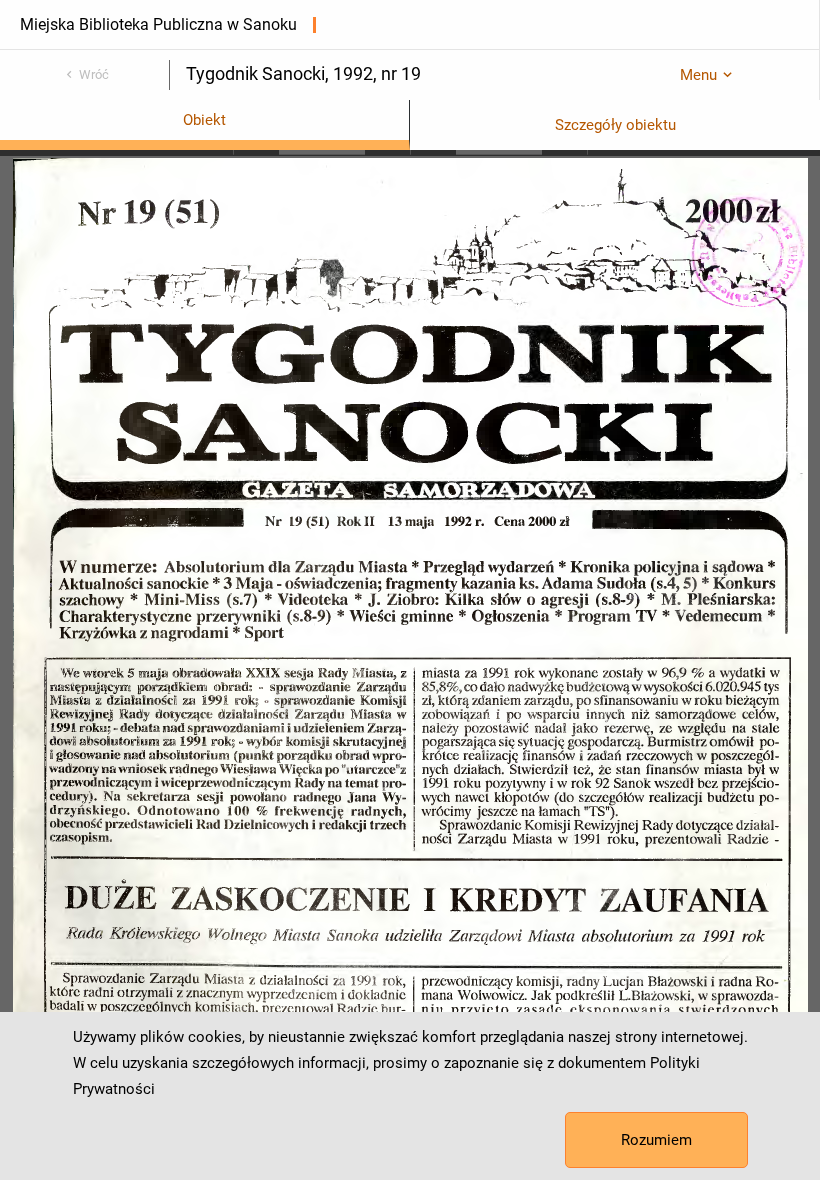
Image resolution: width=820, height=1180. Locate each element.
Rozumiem (656, 1140)
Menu (698, 75)
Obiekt (204, 120)
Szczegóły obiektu (615, 125)
